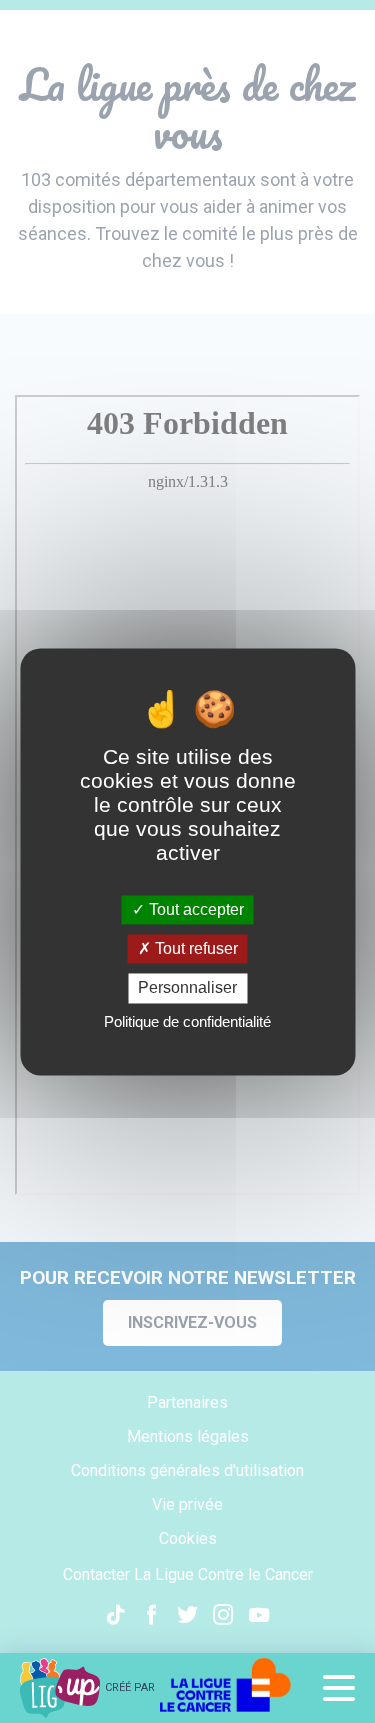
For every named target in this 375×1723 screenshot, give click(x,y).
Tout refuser (194, 949)
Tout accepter (194, 909)
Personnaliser (187, 988)
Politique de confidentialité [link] (187, 1021)
